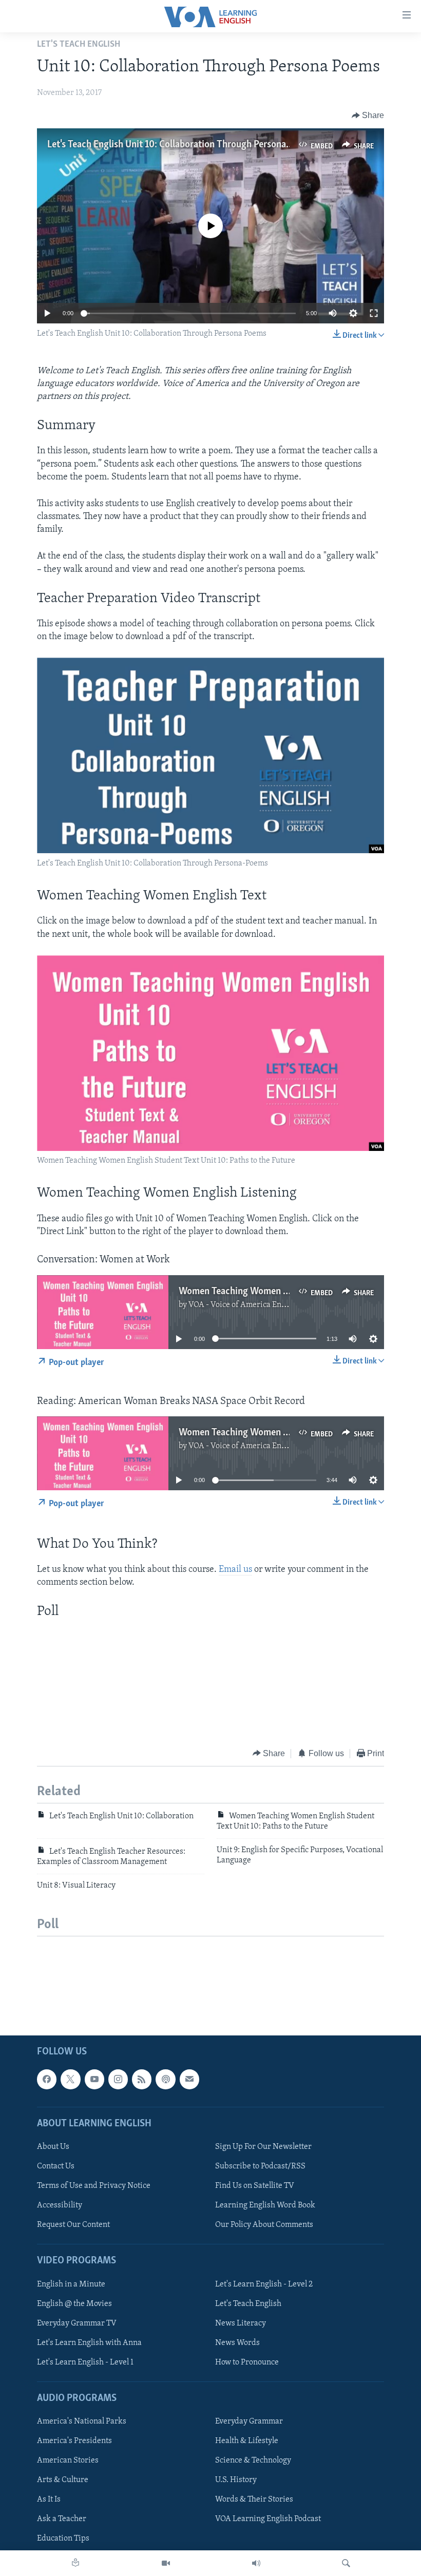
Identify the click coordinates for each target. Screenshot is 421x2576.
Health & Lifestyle (247, 2441)
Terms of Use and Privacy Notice (94, 2186)
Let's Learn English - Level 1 (85, 2362)
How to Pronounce (247, 2362)
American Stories (68, 2460)
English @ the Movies (74, 2304)
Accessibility (60, 2205)
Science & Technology (253, 2460)
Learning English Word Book (265, 2205)
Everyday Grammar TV (77, 2323)
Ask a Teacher (62, 2519)
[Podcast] (165, 2079)
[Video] (166, 2563)
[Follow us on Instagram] (118, 2079)
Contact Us (56, 2166)
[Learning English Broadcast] (256, 2563)
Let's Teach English (248, 2304)
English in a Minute (71, 2284)
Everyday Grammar (249, 2421)
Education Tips (63, 2539)
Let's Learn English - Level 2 (264, 2284)
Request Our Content (73, 2225)
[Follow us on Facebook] (47, 2079)
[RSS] (142, 2079)
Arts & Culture (63, 2480)
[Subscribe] (189, 2079)
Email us (235, 1570)
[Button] (368, 116)
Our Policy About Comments (264, 2225)
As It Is (49, 2500)
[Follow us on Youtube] (94, 2079)
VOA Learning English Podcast (268, 2519)
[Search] (346, 2563)
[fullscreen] (374, 313)
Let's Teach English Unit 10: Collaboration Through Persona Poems (181, 145)
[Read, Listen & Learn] (75, 2563)
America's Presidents (74, 2441)
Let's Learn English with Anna (89, 2343)
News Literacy (241, 2323)
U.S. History (236, 2480)
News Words (237, 2343)
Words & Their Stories (254, 2500)
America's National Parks (82, 2421)
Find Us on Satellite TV (255, 2186)
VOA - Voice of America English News (254, 1305)
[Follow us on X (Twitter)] (70, 2079)
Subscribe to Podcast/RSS (260, 2166)
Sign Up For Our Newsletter (263, 2147)
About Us (53, 2147)
